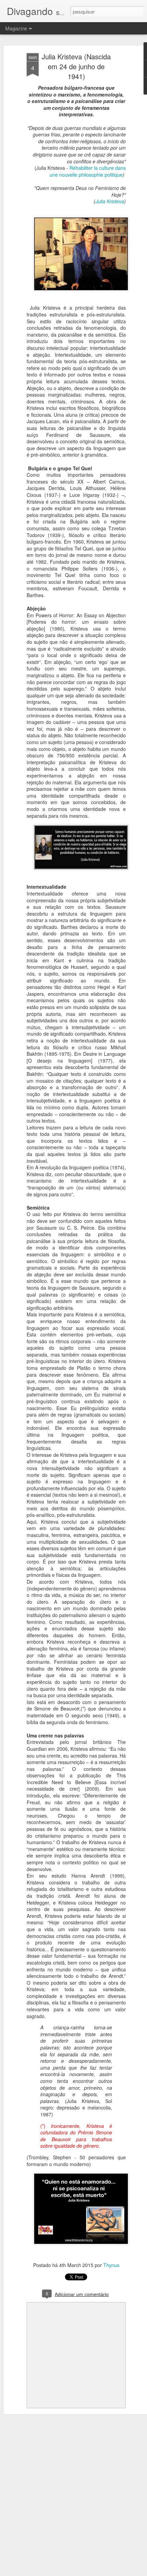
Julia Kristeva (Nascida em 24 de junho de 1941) (76, 66)
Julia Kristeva (110, 201)
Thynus (111, 2265)
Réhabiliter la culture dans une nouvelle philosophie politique (88, 171)
